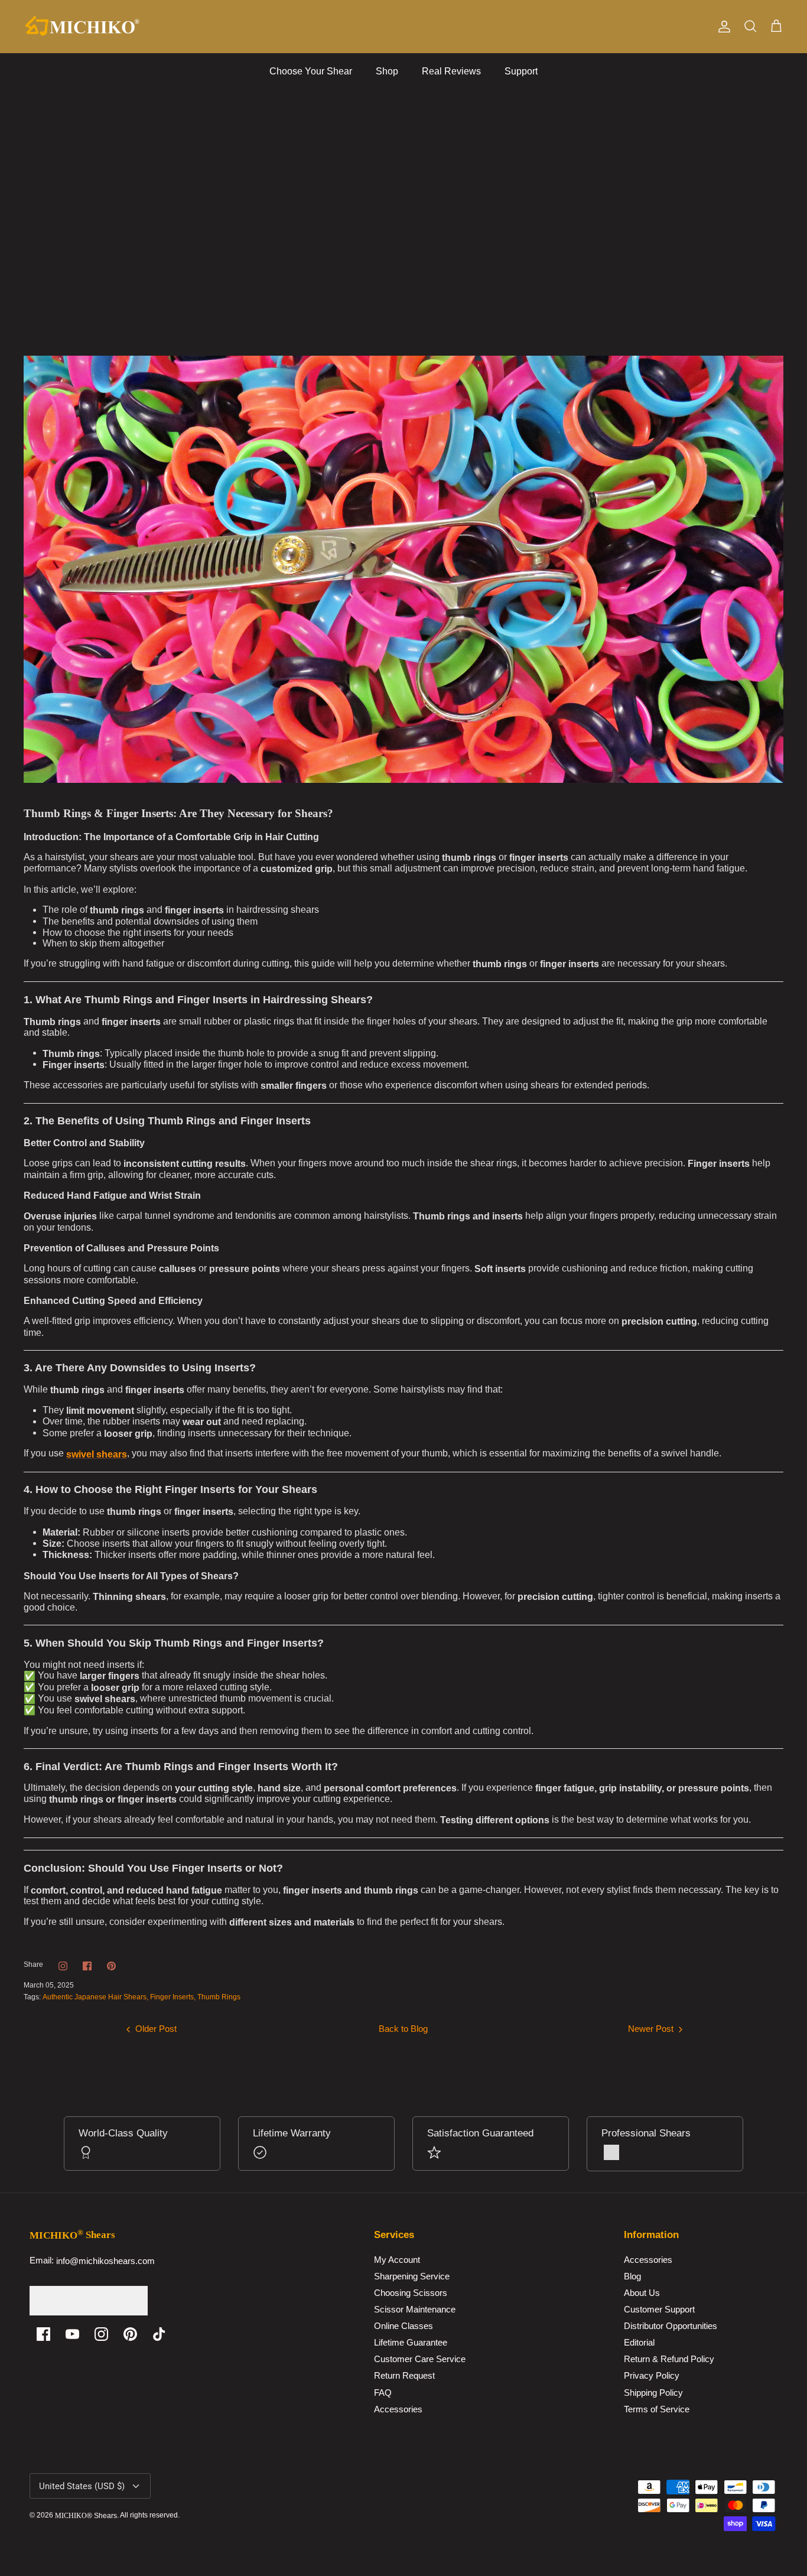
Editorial (639, 2343)
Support (521, 71)
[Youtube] (72, 2334)
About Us (642, 2293)
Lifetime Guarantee (411, 2343)
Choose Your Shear (311, 71)
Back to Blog (403, 2029)
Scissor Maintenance (415, 2309)
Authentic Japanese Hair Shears (95, 1997)
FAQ (383, 2393)
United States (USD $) (82, 2486)
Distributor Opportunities (671, 2326)
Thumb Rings (219, 1997)
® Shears (86, 2516)
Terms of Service (657, 2409)
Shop (387, 71)
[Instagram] (101, 2334)
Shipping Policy (653, 2393)
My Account (397, 2260)
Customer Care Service (420, 2359)
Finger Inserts (172, 1997)
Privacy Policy (652, 2376)
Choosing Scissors (411, 2293)
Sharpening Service (412, 2276)
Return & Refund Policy (669, 2359)
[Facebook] (43, 2334)
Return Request (404, 2376)
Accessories (398, 2409)
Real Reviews (451, 71)
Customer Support (659, 2309)
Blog (632, 2276)
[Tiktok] (159, 2334)
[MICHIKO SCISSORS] (83, 27)
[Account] (722, 27)
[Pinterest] (130, 2334)
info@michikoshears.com (105, 2261)
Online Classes (403, 2326)
